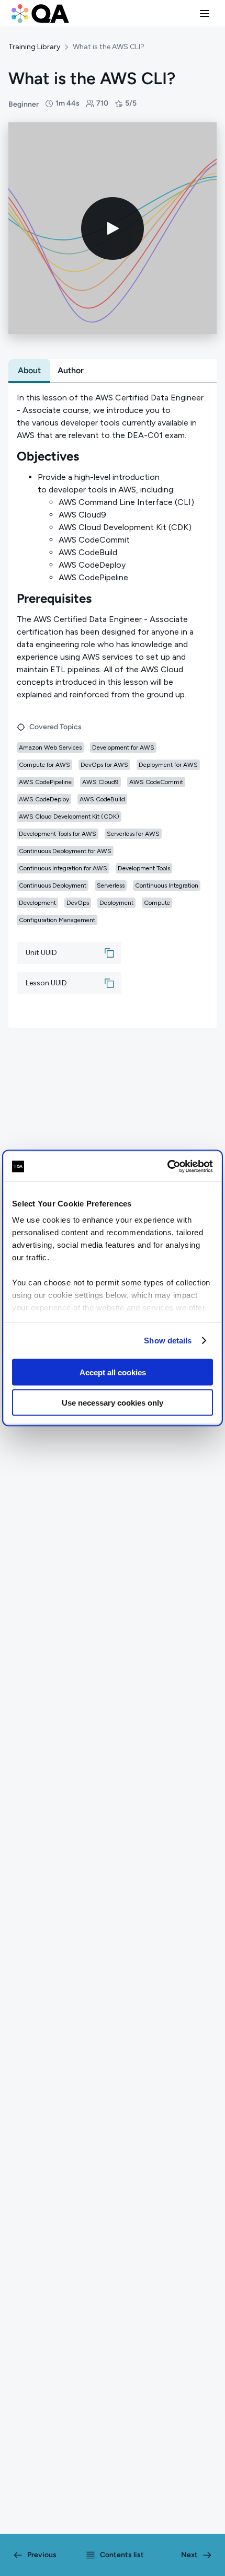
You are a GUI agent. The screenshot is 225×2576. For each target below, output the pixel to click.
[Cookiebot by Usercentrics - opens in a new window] (167, 1167)
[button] (205, 14)
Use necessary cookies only (113, 1403)
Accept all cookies (113, 1372)
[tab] (29, 371)
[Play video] (113, 228)
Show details (168, 1341)
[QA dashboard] (40, 14)
